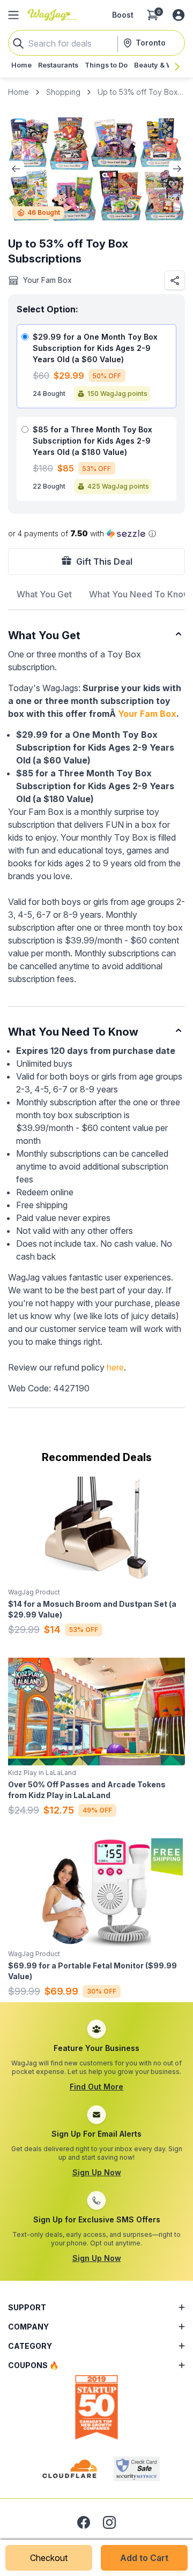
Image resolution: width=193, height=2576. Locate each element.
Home (18, 92)
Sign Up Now (97, 2172)
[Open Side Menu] (13, 15)
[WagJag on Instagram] (109, 2522)
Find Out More (96, 2087)
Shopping (63, 92)
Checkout (49, 2558)
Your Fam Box (147, 714)
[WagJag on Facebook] (84, 2522)
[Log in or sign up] (179, 15)
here (115, 1367)
